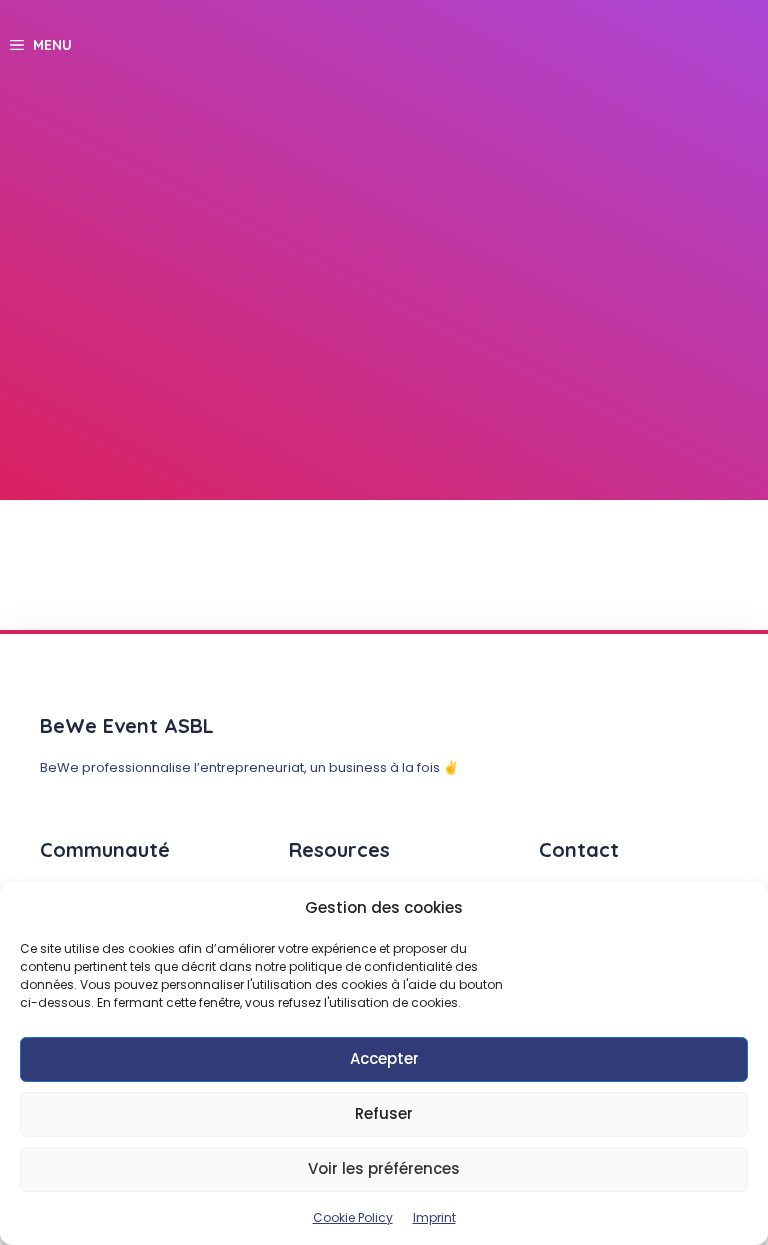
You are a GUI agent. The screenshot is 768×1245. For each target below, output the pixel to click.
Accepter (384, 1058)
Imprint (434, 1217)
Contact (579, 849)
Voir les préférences (384, 1168)
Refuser (384, 1113)
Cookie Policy (353, 1217)
